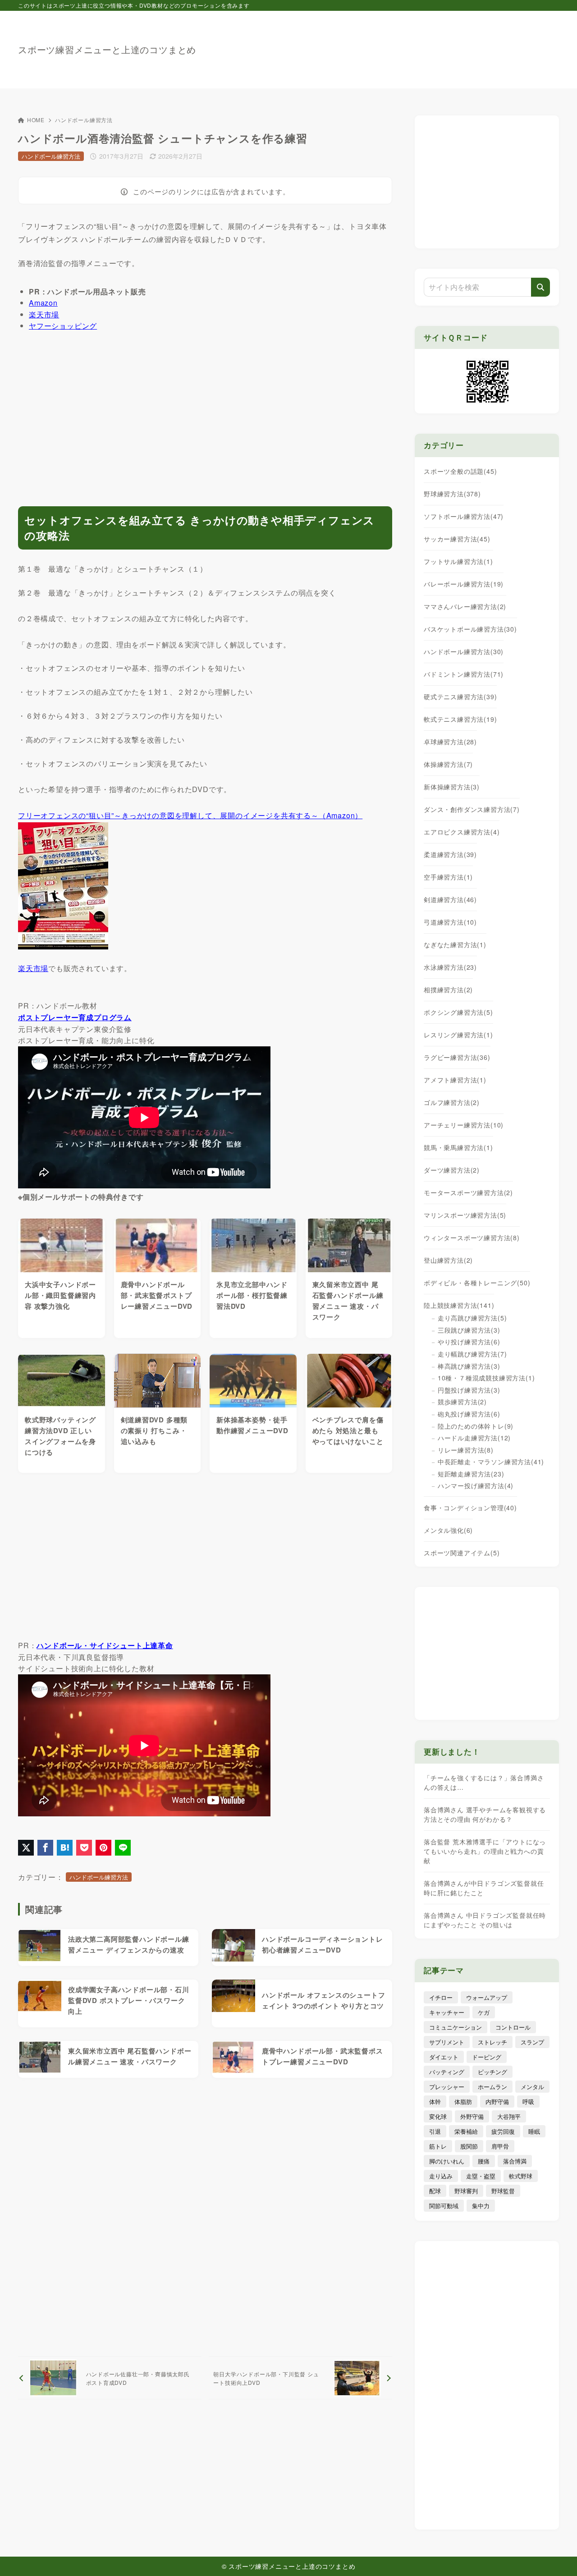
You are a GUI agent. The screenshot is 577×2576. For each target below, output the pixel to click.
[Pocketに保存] (84, 1848)
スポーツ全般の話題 (460, 471)
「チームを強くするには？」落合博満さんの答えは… (484, 1782)
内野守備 (497, 2102)
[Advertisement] (395, 45)
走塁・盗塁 (481, 2176)
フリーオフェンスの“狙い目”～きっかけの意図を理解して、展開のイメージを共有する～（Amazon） (190, 815)
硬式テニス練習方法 (460, 697)
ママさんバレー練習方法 (465, 606)
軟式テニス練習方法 (460, 719)
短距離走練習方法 (471, 1474)
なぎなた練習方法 (455, 944)
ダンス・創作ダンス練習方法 (472, 809)
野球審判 (466, 2191)
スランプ (532, 2042)
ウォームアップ (487, 1997)
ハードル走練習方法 (474, 1438)
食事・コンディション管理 (470, 1508)
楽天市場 (44, 314)
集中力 (481, 2206)
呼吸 (528, 2102)
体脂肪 (463, 2102)
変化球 (438, 2116)
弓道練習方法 (450, 922)
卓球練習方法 (450, 742)
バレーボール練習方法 (464, 584)
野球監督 (503, 2191)
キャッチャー (447, 2012)
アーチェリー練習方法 (464, 1125)
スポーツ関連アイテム (462, 1553)
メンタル (532, 2087)
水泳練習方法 (450, 967)
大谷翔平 (509, 2116)
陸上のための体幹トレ (476, 1426)
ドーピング (487, 2057)
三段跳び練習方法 (469, 1330)
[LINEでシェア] (123, 1848)
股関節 (469, 2146)
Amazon (43, 303)
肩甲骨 (500, 2146)
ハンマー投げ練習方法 (476, 1485)
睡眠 (534, 2131)
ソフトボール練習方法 (464, 516)
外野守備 (472, 2116)
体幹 (435, 2102)
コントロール (513, 2027)
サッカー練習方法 (457, 539)
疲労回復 (503, 2131)
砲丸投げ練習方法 (469, 1414)
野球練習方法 (452, 494)
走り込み (441, 2176)
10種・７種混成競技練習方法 (486, 1378)
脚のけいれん (447, 2161)
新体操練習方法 (452, 787)
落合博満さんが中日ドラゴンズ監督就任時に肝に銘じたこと (484, 1888)
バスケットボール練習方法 (470, 629)
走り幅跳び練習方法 (472, 1354)
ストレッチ (492, 2042)
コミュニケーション (456, 2027)
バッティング (447, 2072)
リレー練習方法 (466, 1450)
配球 (435, 2191)
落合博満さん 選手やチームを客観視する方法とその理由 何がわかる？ (485, 1814)
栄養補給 (466, 2131)
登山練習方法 (448, 1260)
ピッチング (492, 2072)
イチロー (441, 1997)
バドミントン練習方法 (464, 674)
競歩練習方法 (462, 1402)
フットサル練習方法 (458, 561)
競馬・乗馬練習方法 (458, 1147)
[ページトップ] (557, 2556)
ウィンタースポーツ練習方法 (472, 1238)
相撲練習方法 (448, 990)
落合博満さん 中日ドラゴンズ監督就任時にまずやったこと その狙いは (485, 1920)
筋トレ (438, 2146)
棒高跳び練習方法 (469, 1366)
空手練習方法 (448, 877)
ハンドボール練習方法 (84, 120)
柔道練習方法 (450, 854)
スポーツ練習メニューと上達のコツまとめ (107, 50)
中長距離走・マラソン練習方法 (491, 1462)
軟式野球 (521, 2176)
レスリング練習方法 (458, 1035)
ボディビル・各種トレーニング (477, 1283)
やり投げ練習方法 (469, 1342)
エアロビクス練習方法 (462, 832)
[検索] (540, 287)
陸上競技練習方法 (459, 1305)
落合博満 (515, 2161)
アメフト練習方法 (455, 1080)
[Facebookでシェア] (45, 1848)
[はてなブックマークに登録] (65, 1848)
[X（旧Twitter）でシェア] (26, 1848)
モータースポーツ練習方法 (468, 1192)
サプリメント (447, 2042)
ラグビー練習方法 (457, 1057)
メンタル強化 (448, 1530)
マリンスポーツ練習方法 (465, 1215)
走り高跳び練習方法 (472, 1318)
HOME (36, 120)
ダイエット (444, 2057)
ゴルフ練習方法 (452, 1102)
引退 (435, 2131)
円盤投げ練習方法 (469, 1390)
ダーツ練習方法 (452, 1170)
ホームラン (492, 2087)
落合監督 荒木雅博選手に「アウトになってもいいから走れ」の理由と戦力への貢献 (485, 1851)
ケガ (484, 2012)
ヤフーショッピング (63, 326)
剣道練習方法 (450, 899)
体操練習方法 (448, 764)
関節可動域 (444, 2206)
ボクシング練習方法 (458, 1012)
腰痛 (484, 2161)
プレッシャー (447, 2087)
